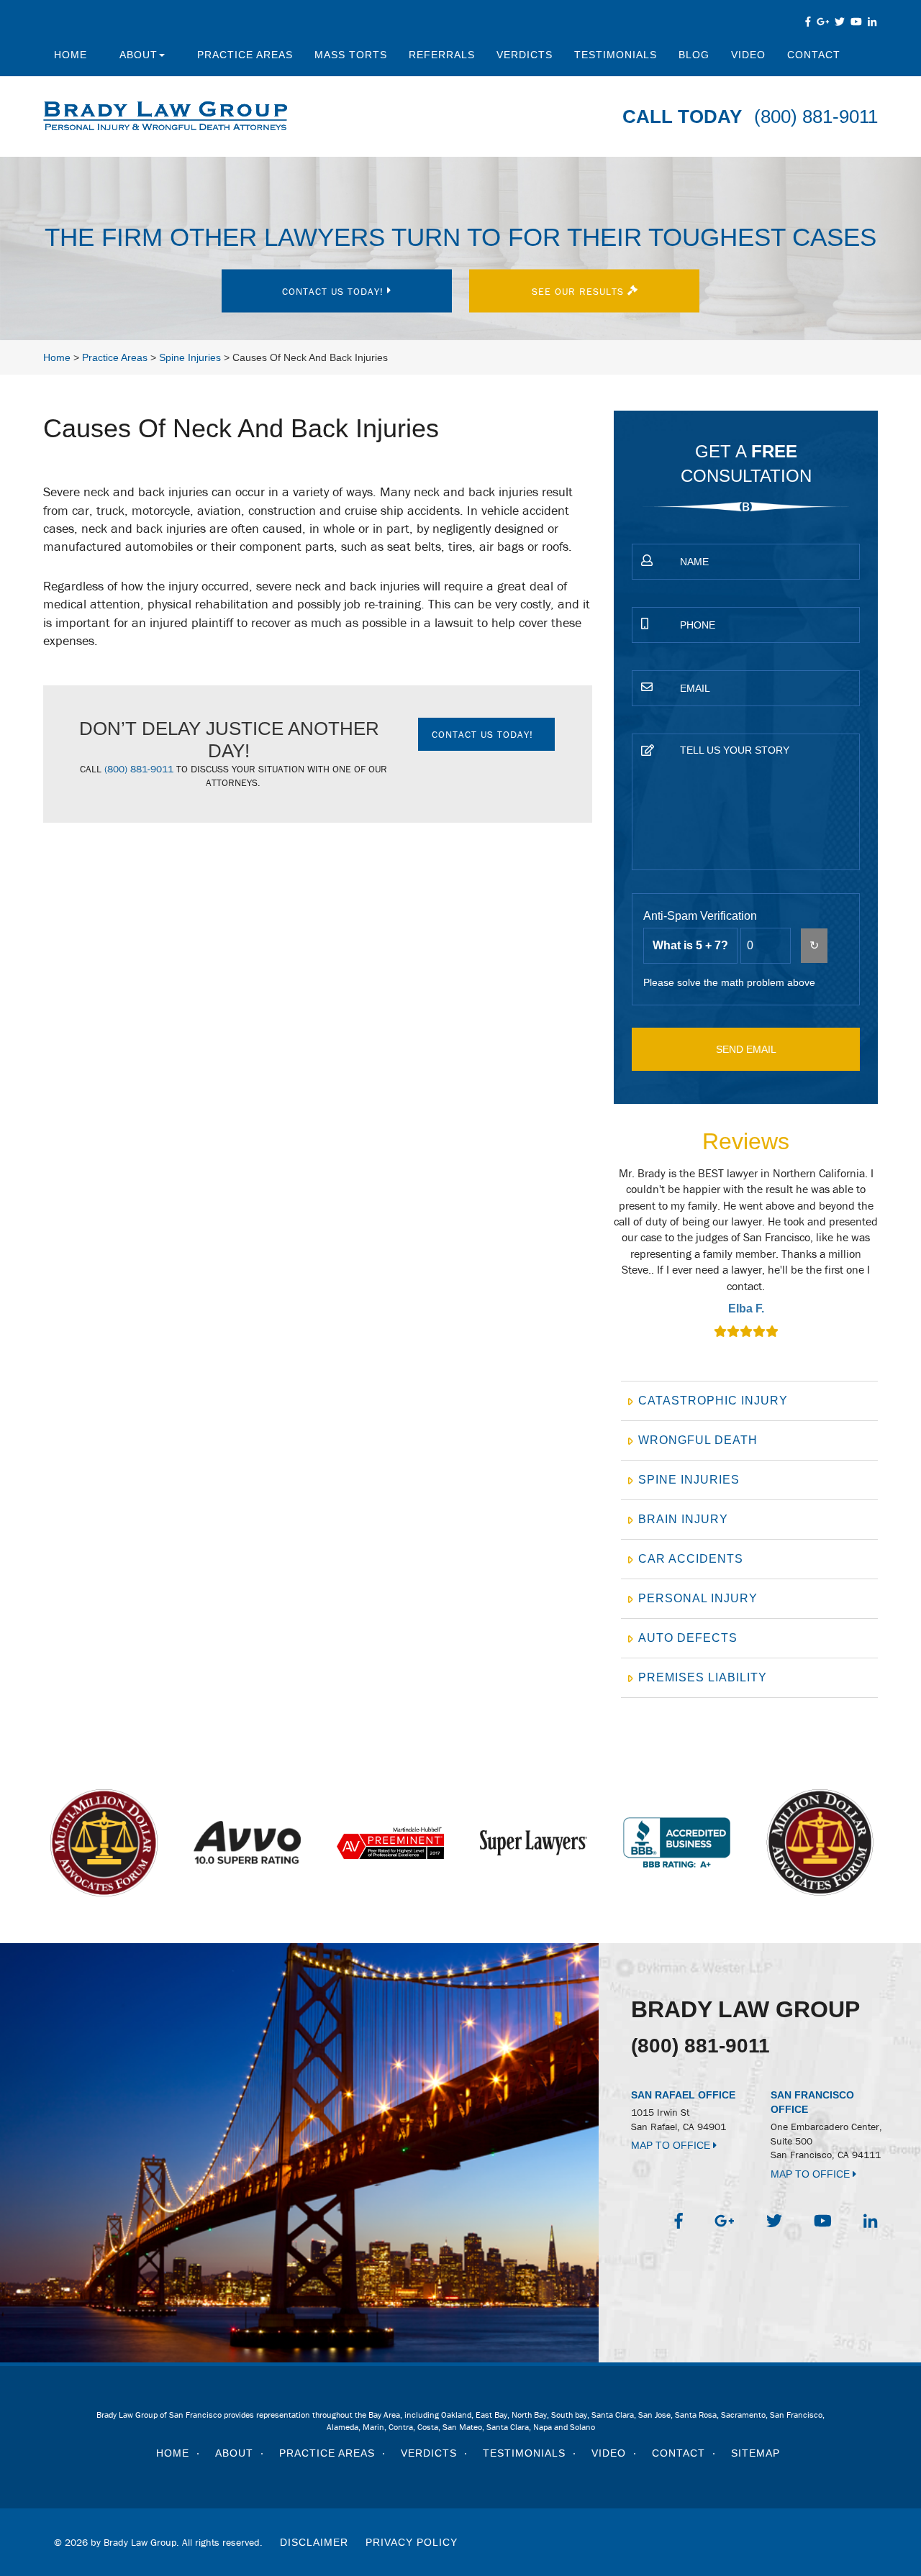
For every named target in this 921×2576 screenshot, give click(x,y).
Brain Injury (683, 1519)
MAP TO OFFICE (672, 2145)
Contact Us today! (335, 291)
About (139, 55)
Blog (694, 55)
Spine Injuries (689, 1480)
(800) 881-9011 (816, 117)
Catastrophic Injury (713, 1401)
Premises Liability (703, 1677)
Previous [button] (606, 1262)
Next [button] (886, 1262)
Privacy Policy (412, 2542)
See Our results (580, 291)
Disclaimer (314, 2542)
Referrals (442, 55)
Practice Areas (245, 55)
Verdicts (525, 55)
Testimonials (616, 55)
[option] (746, 1254)
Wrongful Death (698, 1440)
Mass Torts (351, 55)
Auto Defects (688, 1638)
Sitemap (756, 2453)
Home (71, 55)
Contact (814, 55)
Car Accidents (691, 1559)
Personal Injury (698, 1598)
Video (748, 55)
